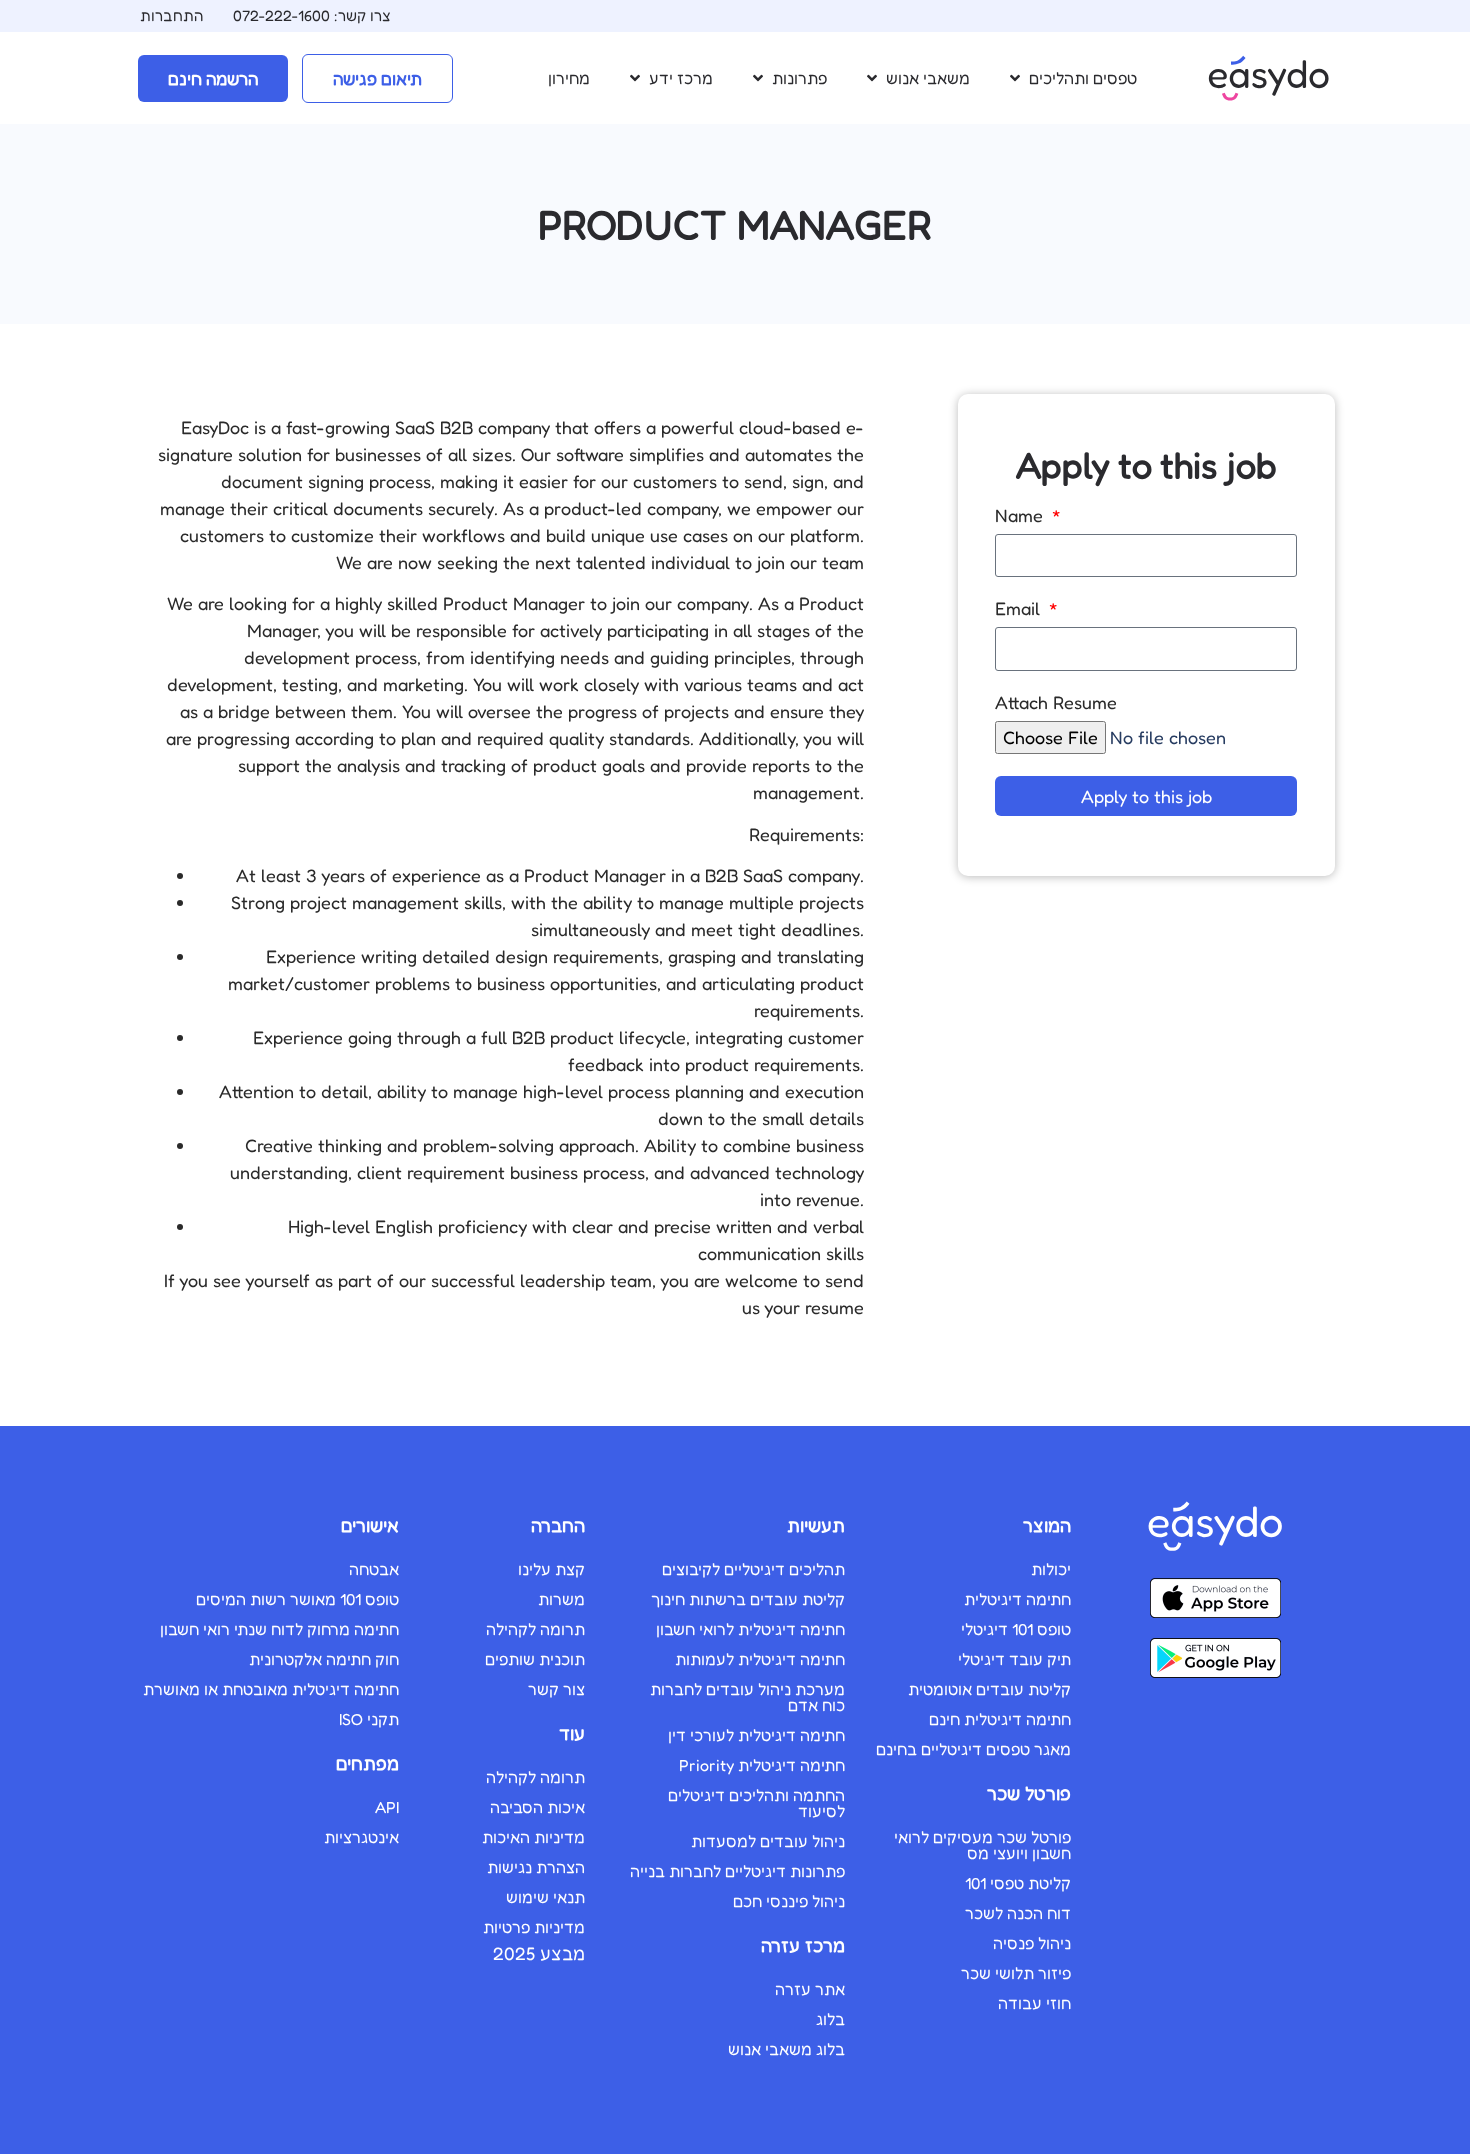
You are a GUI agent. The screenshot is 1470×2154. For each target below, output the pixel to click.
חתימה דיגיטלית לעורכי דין (756, 1735)
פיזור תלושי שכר (1016, 1973)
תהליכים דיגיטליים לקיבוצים (753, 1569)
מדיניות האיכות (533, 1837)
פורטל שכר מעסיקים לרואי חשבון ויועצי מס (982, 1845)
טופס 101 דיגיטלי (1016, 1629)
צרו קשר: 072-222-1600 (312, 15)
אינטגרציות (361, 1837)
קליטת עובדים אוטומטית (989, 1689)
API (387, 1807)
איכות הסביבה (537, 1807)
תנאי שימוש (545, 1897)
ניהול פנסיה (1032, 1943)
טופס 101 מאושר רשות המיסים (297, 1599)
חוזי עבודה (1034, 2003)
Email (1020, 609)
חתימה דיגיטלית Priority (762, 1765)
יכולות (1051, 1569)
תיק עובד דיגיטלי (1014, 1659)
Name (1021, 516)
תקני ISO (369, 1719)
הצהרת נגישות (536, 1867)
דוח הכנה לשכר (1018, 1913)
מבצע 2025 (539, 1953)
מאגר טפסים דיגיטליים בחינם (973, 1749)
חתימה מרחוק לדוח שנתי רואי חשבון (279, 1629)
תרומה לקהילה (535, 1629)
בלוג (830, 2019)
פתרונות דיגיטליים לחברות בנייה (737, 1871)
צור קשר (556, 1689)
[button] (1071, 78)
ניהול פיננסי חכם (789, 1901)
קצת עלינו (551, 1569)
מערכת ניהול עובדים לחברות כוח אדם (747, 1697)
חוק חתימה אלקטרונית (324, 1659)
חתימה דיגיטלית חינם (1000, 1719)
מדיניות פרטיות (534, 1927)
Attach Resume (1056, 703)
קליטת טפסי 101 (1018, 1883)
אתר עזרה (810, 1989)
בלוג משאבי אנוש (786, 2049)
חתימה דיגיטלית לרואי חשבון (750, 1629)
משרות (561, 1599)
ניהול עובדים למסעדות (768, 1841)
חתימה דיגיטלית (1017, 1599)
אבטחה (374, 1569)
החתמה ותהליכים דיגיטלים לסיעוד (756, 1803)
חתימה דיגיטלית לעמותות (760, 1659)
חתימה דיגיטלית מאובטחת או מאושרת (271, 1689)
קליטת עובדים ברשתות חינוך (748, 1599)
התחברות (171, 15)
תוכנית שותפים (535, 1659)
